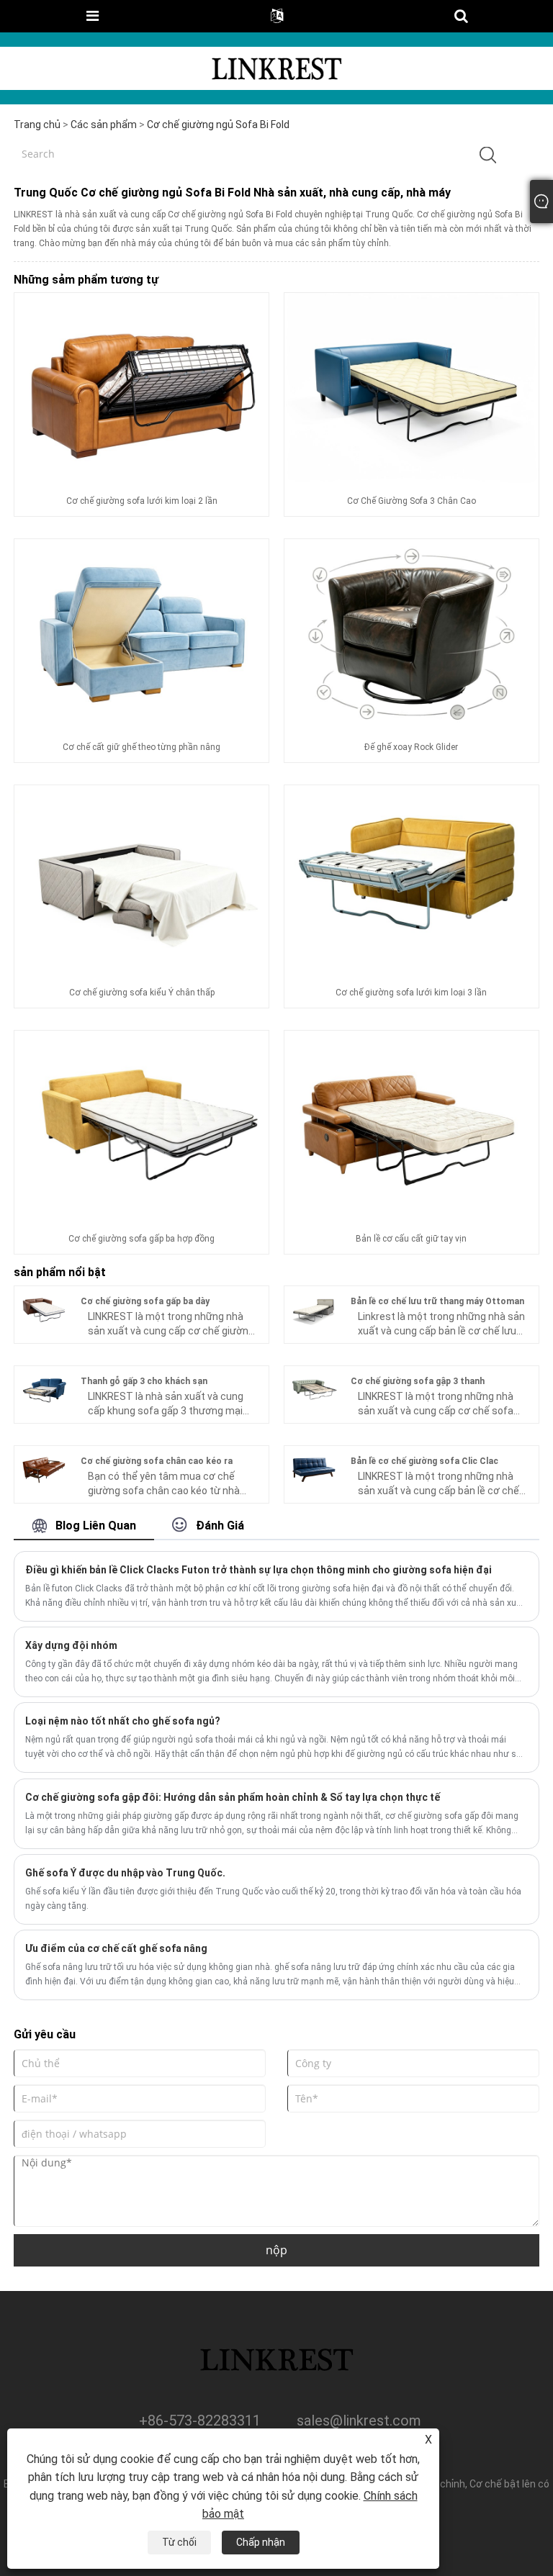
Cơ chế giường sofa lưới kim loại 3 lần (411, 993)
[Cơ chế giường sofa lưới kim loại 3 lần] (412, 880)
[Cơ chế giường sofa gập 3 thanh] (314, 1388)
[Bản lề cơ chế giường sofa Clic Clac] (314, 1468)
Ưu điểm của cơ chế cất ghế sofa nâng (116, 1948)
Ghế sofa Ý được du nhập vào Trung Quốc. (125, 1873)
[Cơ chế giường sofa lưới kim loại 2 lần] (141, 387)
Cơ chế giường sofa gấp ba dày (145, 1301)
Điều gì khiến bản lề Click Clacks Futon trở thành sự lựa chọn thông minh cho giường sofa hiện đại (258, 1570)
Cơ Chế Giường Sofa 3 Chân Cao (412, 501)
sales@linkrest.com (359, 2421)
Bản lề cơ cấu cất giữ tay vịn (411, 1239)
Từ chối (179, 2542)
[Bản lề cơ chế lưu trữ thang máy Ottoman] (314, 1309)
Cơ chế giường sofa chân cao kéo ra (157, 1461)
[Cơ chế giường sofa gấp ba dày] (44, 1309)
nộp (276, 2250)
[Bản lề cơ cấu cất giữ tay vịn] (412, 1125)
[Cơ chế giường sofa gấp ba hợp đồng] (141, 1125)
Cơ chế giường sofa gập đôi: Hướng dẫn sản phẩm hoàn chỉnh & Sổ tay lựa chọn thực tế (233, 1797)
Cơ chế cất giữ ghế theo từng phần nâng (141, 747)
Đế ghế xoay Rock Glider (411, 747)
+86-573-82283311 (200, 2421)
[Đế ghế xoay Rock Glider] (412, 633)
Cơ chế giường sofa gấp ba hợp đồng (141, 1239)
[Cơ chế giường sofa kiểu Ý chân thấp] (141, 880)
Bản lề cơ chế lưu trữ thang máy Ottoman (437, 1301)
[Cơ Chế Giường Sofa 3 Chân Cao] (412, 387)
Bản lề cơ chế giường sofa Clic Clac (424, 1461)
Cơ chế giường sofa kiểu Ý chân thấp (142, 993)
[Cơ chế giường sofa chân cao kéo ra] (44, 1468)
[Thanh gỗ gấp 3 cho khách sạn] (44, 1388)
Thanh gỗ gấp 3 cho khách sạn (144, 1381)
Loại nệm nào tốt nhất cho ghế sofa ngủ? (123, 1721)
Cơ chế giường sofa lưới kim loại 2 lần (142, 501)
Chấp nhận (261, 2542)
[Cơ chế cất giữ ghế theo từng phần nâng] (141, 633)
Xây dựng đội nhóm (71, 1645)
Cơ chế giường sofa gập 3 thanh (418, 1381)
